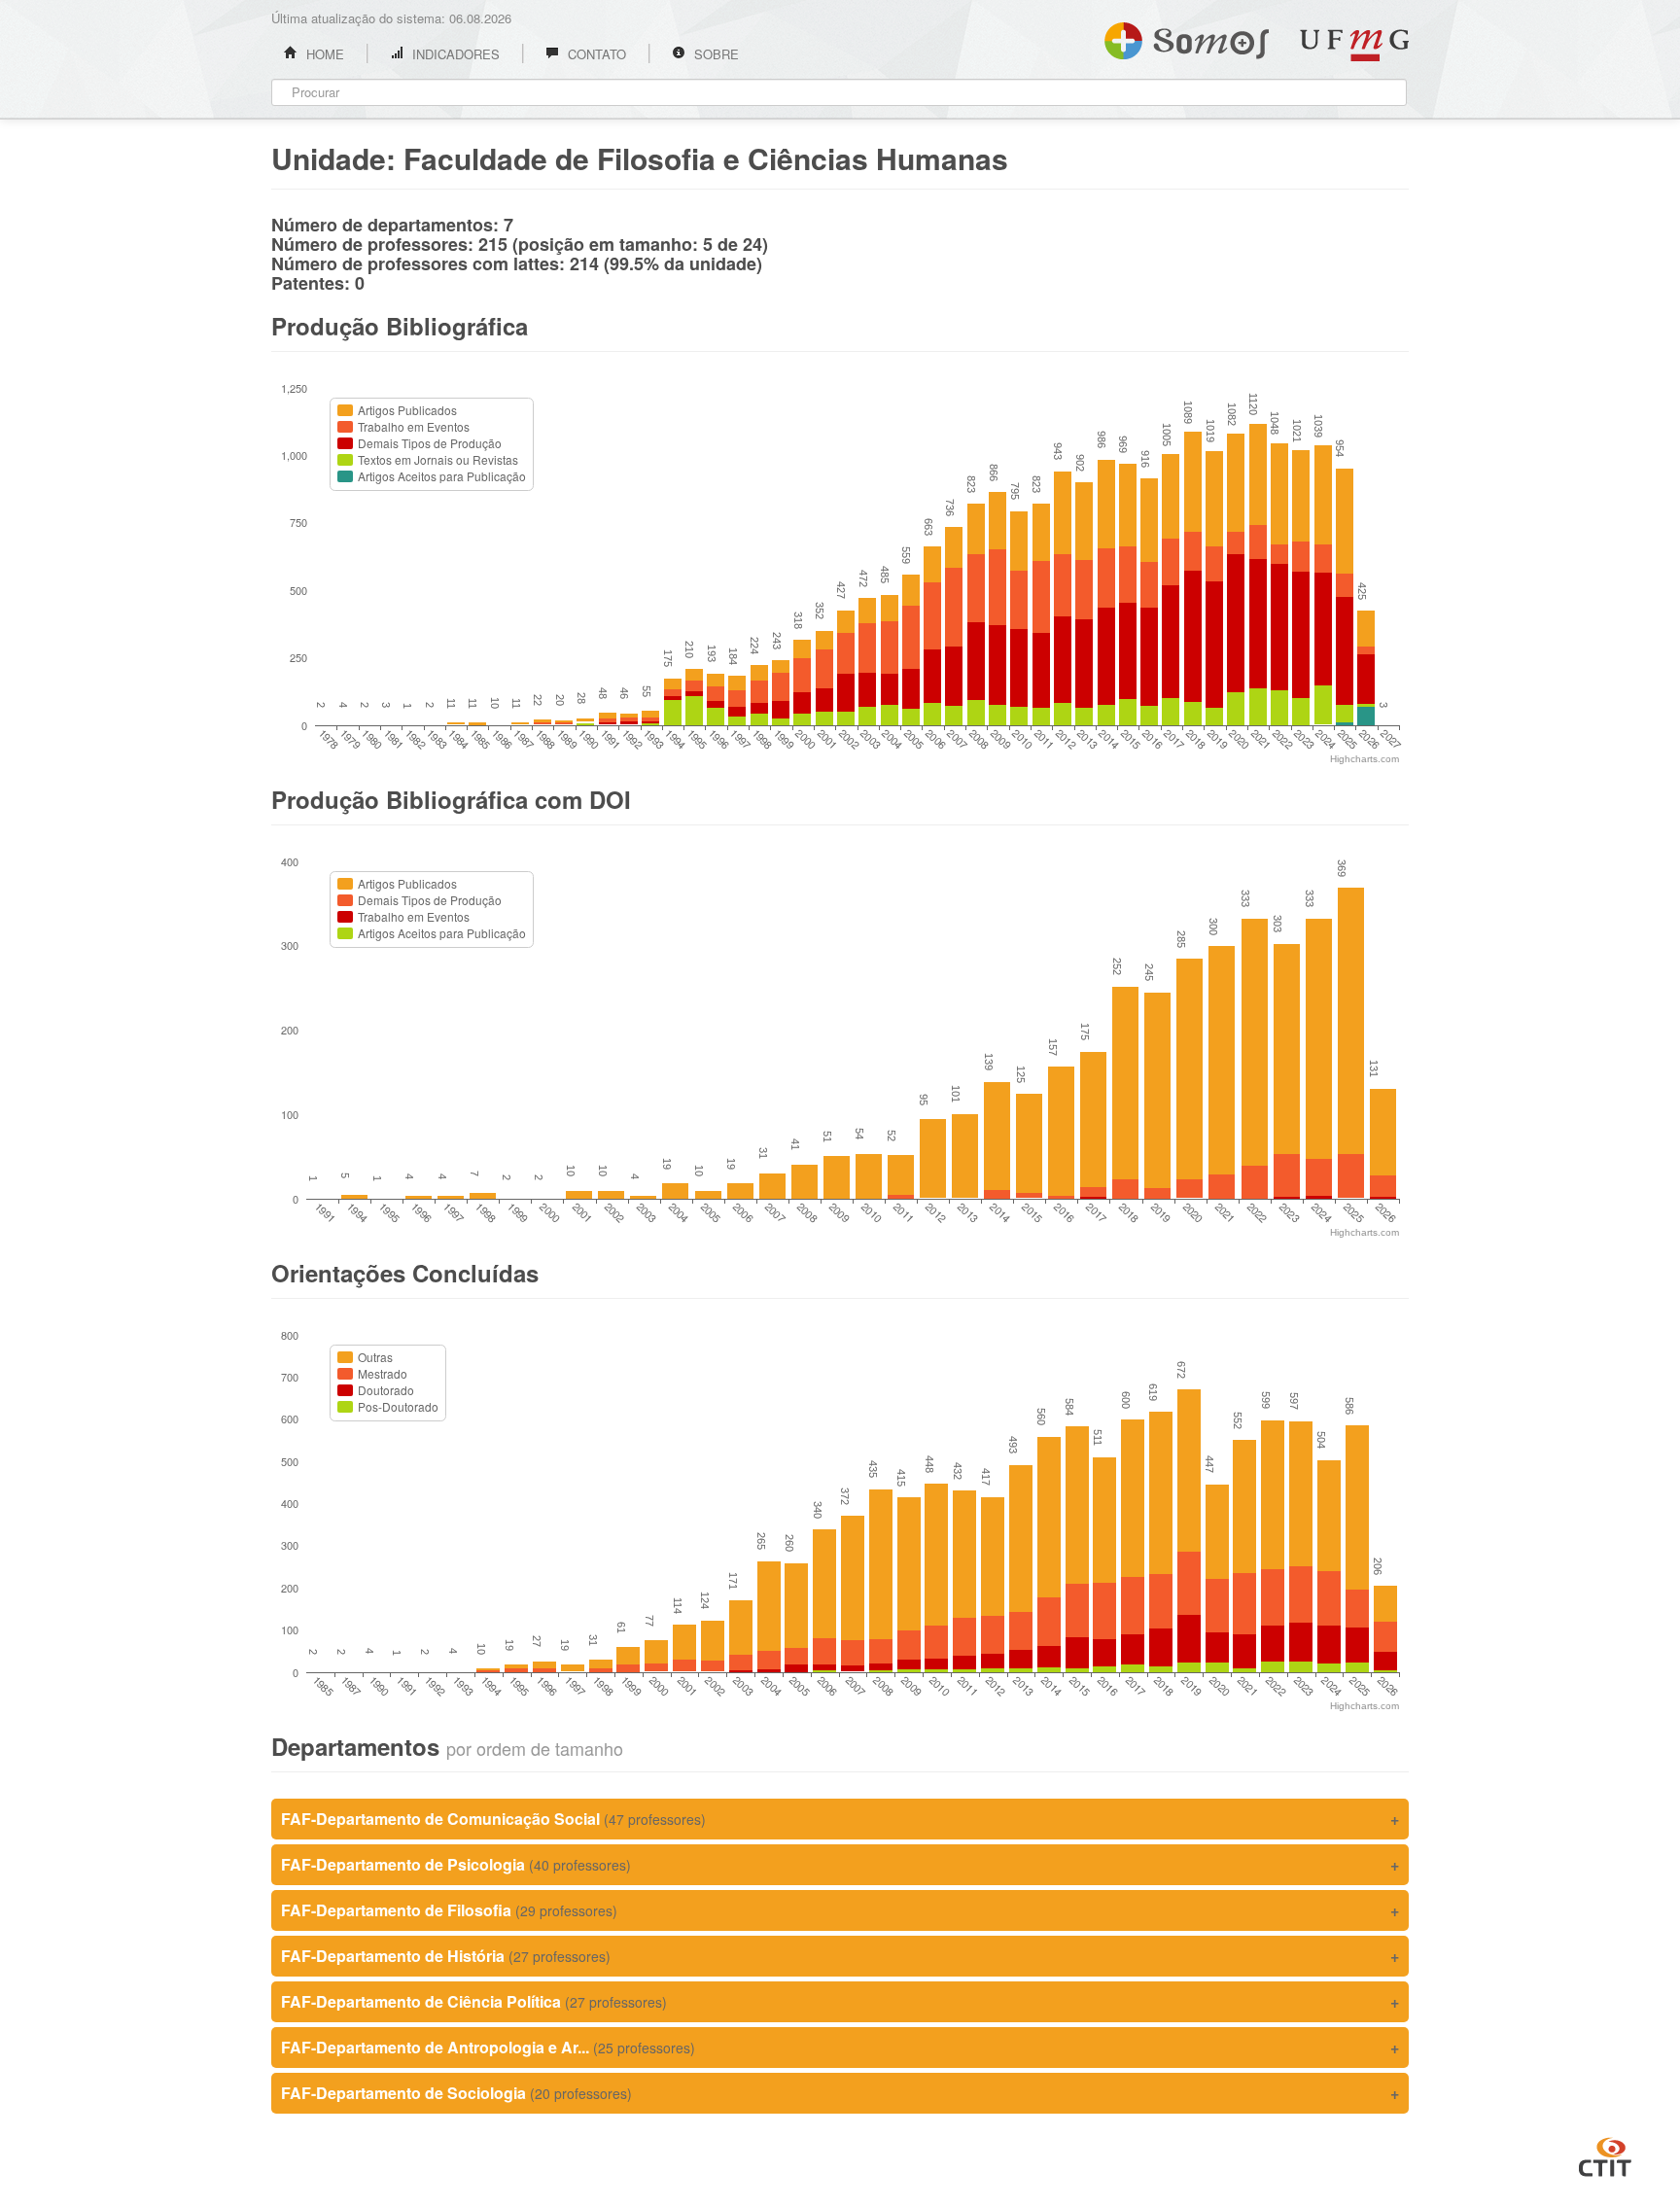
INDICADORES (454, 54)
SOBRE (715, 54)
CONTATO (595, 54)
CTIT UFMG (1605, 2154)
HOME (323, 54)
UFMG (1354, 45)
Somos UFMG (1187, 37)
